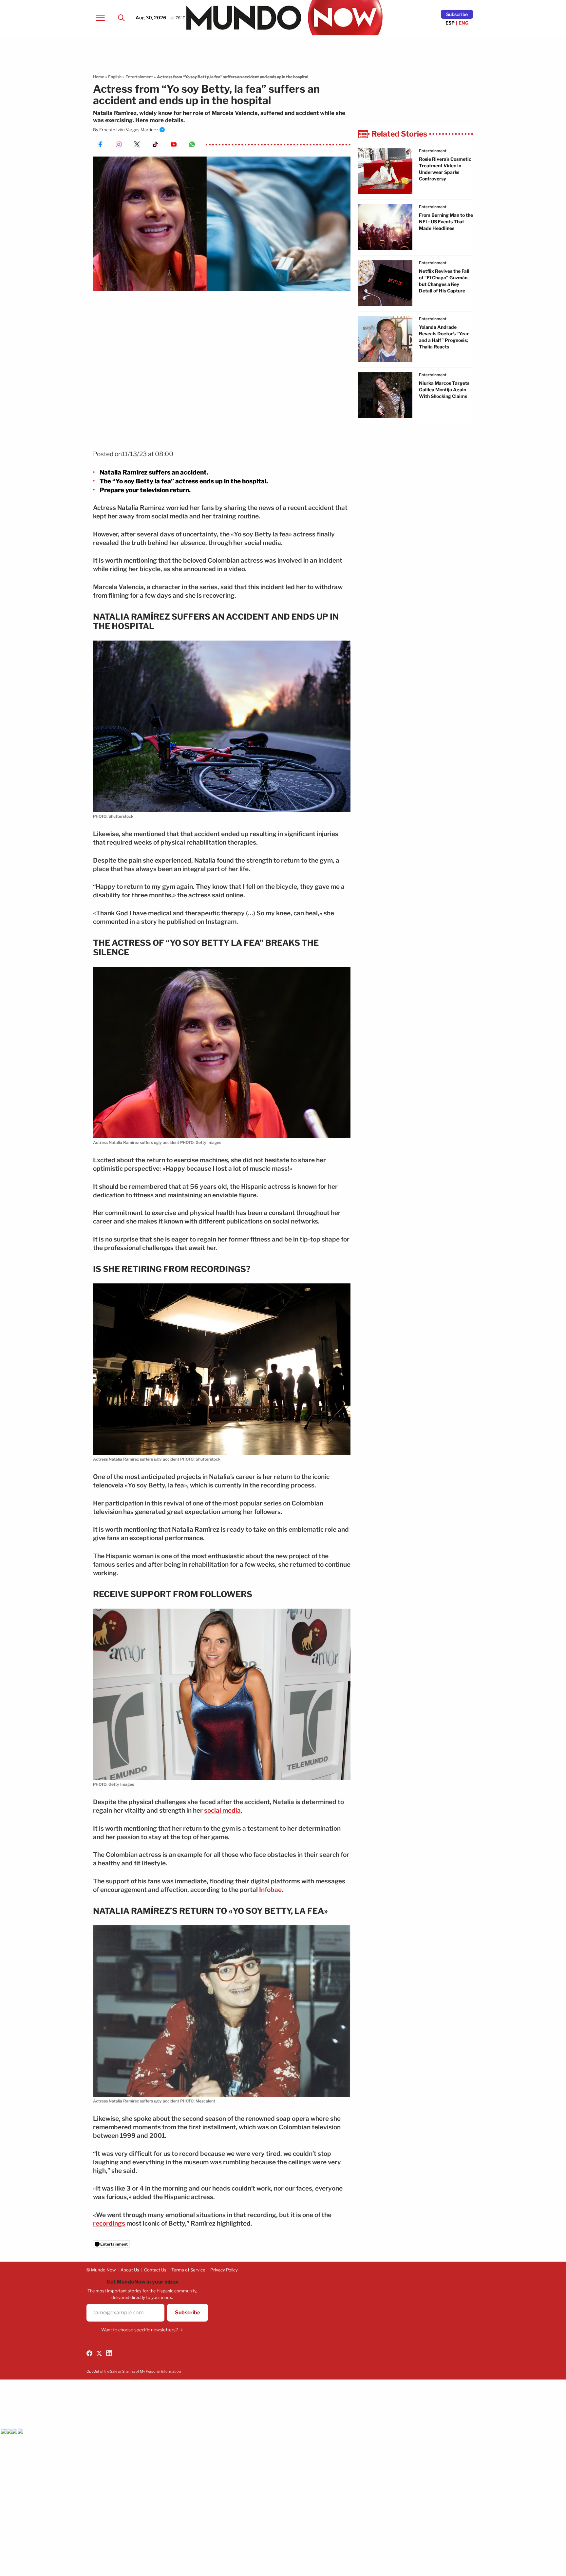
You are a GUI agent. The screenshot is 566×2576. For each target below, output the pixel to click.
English (115, 77)
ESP (450, 23)
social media (222, 1811)
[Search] (121, 18)
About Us (130, 2270)
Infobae (270, 1890)
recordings (109, 2223)
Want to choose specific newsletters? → (142, 2330)
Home (99, 77)
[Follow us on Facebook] (89, 2353)
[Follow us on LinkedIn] (109, 2353)
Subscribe (457, 14)
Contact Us (155, 2270)
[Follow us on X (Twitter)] (99, 2353)
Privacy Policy (224, 2270)
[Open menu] (100, 18)
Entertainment (139, 77)
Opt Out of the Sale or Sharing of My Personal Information (134, 2371)
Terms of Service (188, 2270)
